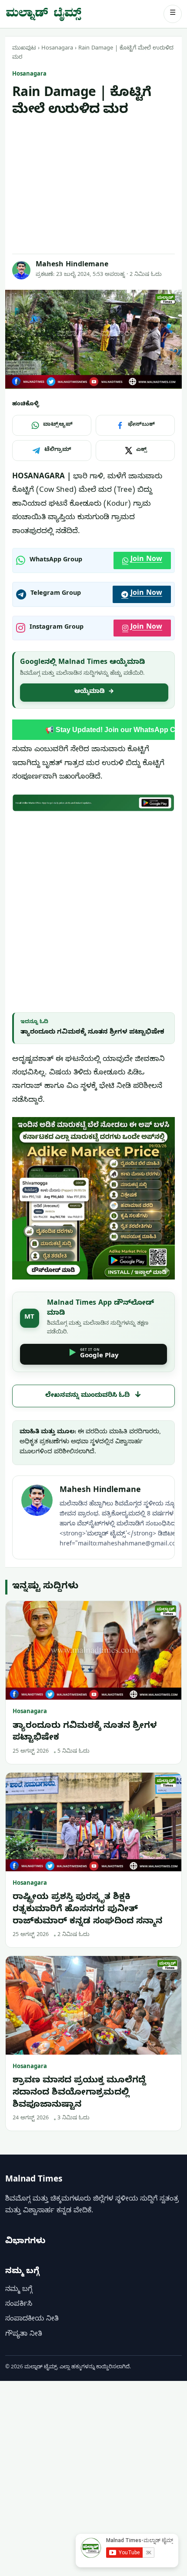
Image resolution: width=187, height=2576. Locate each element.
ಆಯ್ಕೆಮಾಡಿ (94, 692)
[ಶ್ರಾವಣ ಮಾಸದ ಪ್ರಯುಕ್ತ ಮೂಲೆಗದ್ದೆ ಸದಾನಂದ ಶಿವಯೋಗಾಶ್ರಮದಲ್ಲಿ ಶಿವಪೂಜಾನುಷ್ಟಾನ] (93, 2005)
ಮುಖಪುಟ (24, 49)
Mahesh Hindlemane (72, 265)
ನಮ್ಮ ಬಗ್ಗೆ (19, 2290)
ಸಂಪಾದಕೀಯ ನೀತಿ (32, 2320)
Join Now (146, 560)
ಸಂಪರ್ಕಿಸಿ (19, 2305)
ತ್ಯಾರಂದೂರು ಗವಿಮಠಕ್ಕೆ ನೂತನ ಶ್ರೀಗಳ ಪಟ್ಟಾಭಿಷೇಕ (92, 1033)
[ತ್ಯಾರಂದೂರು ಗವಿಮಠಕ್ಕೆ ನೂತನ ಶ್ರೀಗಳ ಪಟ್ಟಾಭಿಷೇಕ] (93, 1650)
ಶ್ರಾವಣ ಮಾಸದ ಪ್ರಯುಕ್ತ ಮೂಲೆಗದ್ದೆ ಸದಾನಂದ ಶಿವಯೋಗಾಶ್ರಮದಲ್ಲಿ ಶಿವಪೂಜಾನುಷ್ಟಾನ (79, 2093)
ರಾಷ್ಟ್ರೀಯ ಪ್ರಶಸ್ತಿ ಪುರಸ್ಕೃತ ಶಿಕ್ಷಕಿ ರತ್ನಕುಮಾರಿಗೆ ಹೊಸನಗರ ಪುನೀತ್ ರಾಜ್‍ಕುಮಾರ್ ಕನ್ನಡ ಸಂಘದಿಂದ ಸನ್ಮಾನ (87, 1910)
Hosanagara (57, 49)
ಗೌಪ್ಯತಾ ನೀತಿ (24, 2335)
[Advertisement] (93, 186)
